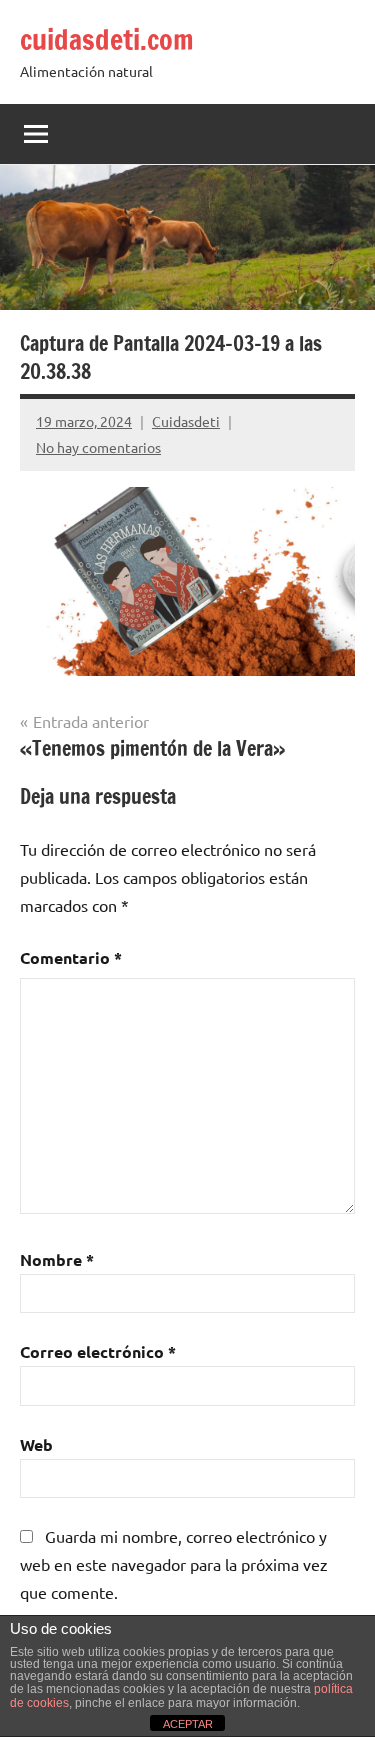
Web (36, 1444)
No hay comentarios (98, 447)
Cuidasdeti (186, 421)
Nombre (57, 1259)
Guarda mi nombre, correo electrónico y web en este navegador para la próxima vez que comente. (174, 1564)
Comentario (71, 957)
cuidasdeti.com (107, 39)
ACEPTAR (188, 1724)
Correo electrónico (98, 1351)
